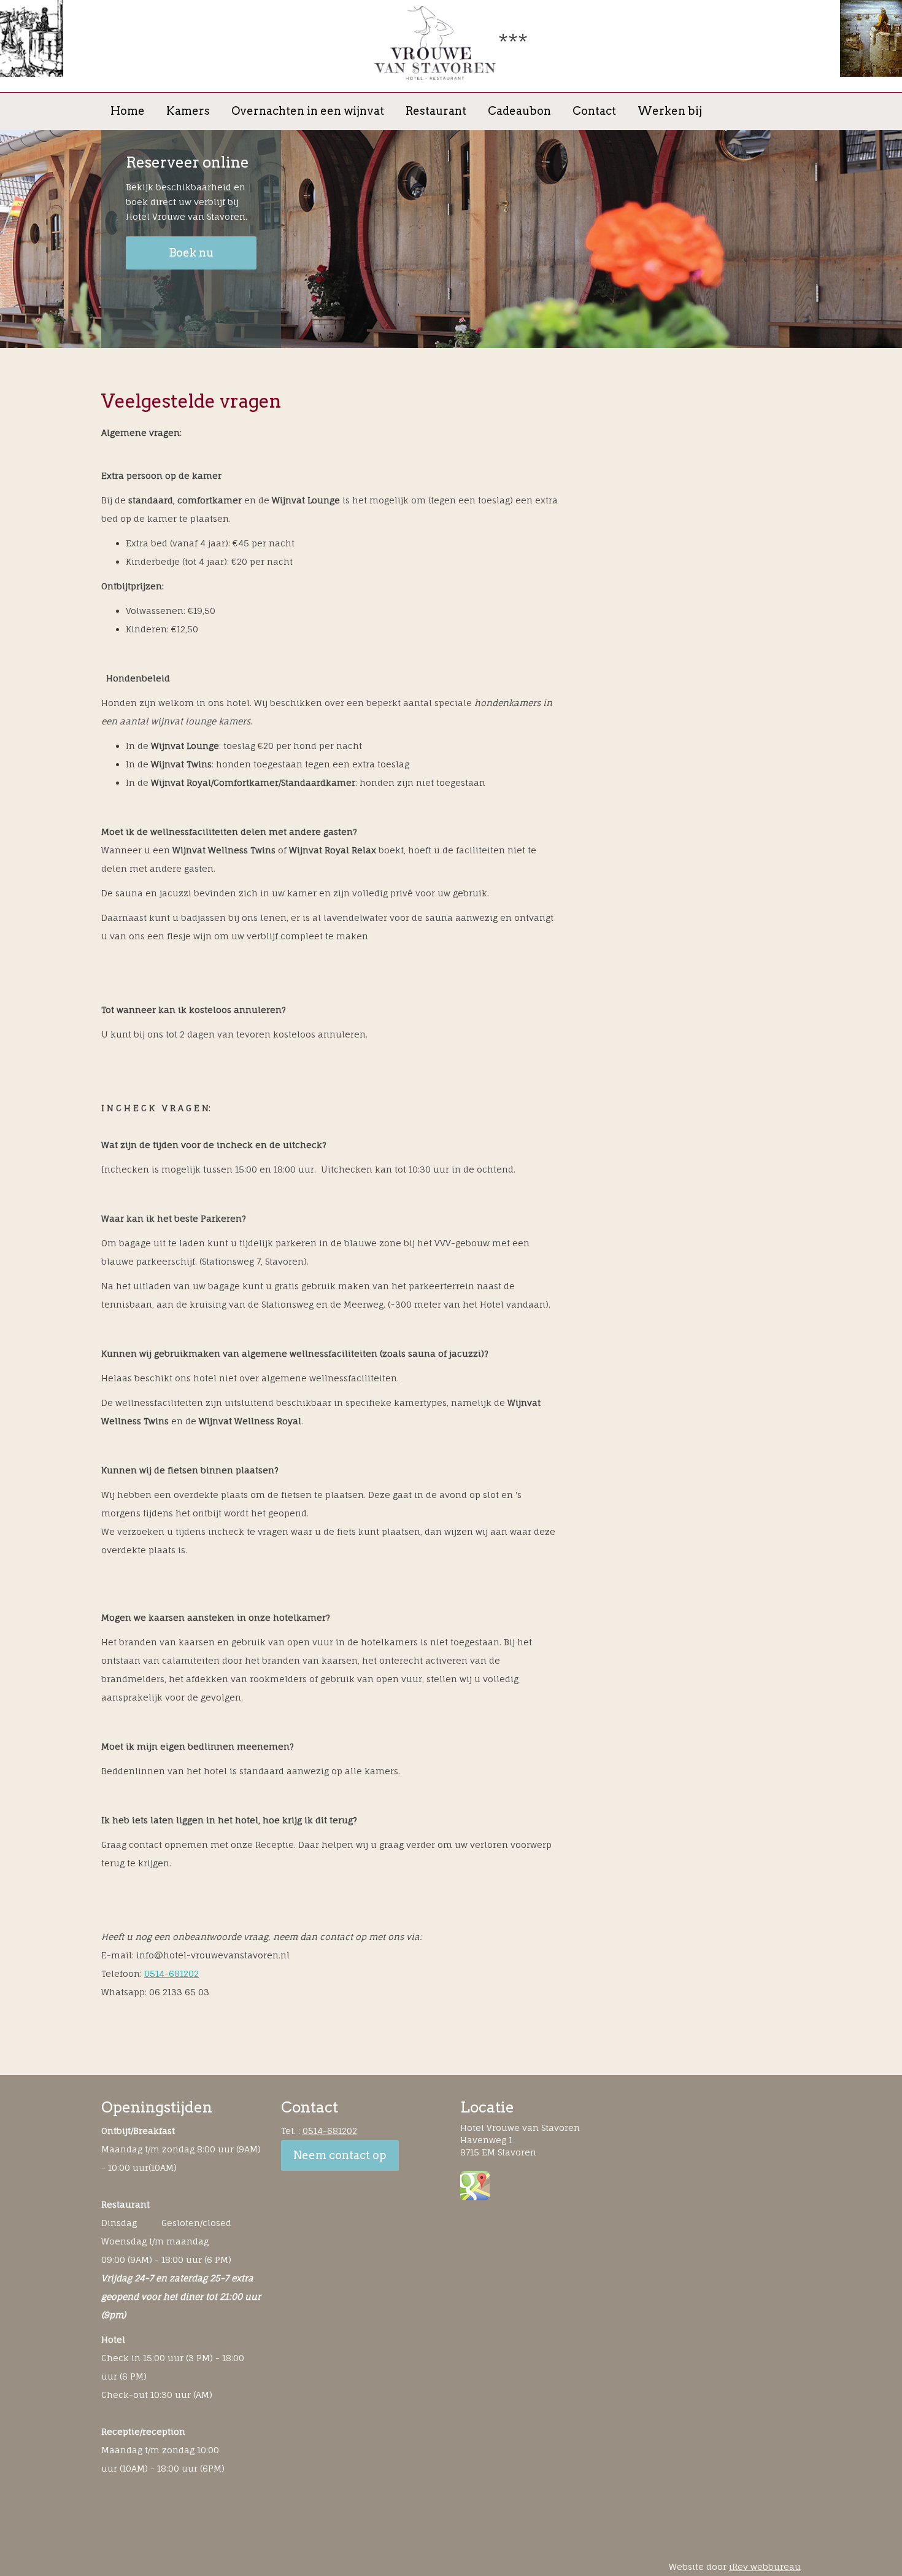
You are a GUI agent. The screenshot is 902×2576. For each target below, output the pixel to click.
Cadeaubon (519, 111)
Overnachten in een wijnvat (308, 111)
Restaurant (436, 111)
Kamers (188, 111)
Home (128, 111)
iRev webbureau (765, 2566)
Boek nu (191, 253)
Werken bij (670, 111)
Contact (594, 111)
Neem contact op (340, 2155)
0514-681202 (172, 1973)
